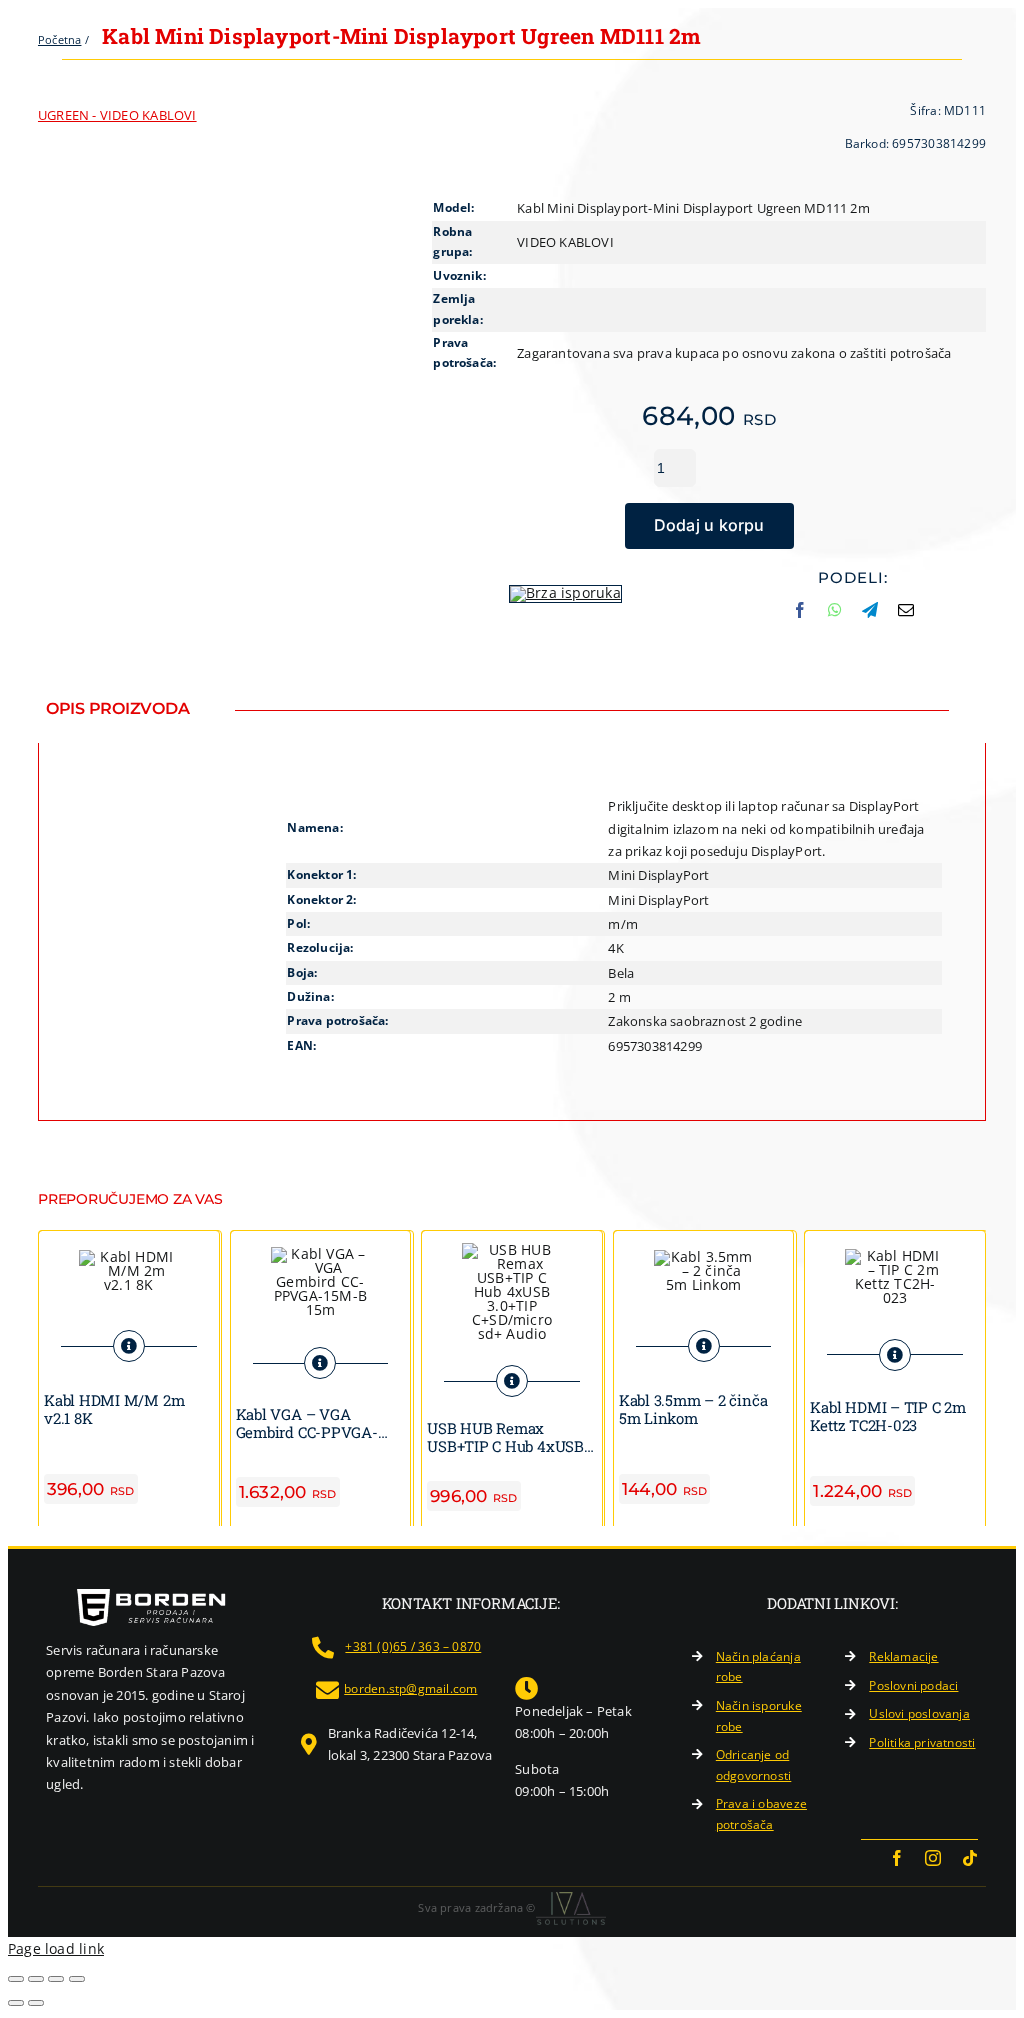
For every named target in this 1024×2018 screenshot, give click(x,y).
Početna (59, 39)
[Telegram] (870, 618)
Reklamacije (903, 1656)
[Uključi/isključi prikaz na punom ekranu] (36, 1979)
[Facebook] (800, 618)
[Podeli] (56, 1979)
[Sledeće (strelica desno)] (36, 2003)
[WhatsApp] (835, 618)
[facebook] (897, 1858)
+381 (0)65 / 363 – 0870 (413, 1646)
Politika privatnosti (922, 1742)
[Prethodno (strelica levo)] (16, 2003)
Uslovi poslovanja (919, 1713)
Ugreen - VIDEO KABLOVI (117, 115)
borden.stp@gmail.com (410, 1688)
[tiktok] (970, 1858)
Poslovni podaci (913, 1685)
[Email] (906, 618)
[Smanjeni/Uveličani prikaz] (16, 1979)
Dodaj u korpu (709, 525)
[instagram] (933, 1858)
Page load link (56, 1948)
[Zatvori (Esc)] (77, 1979)
